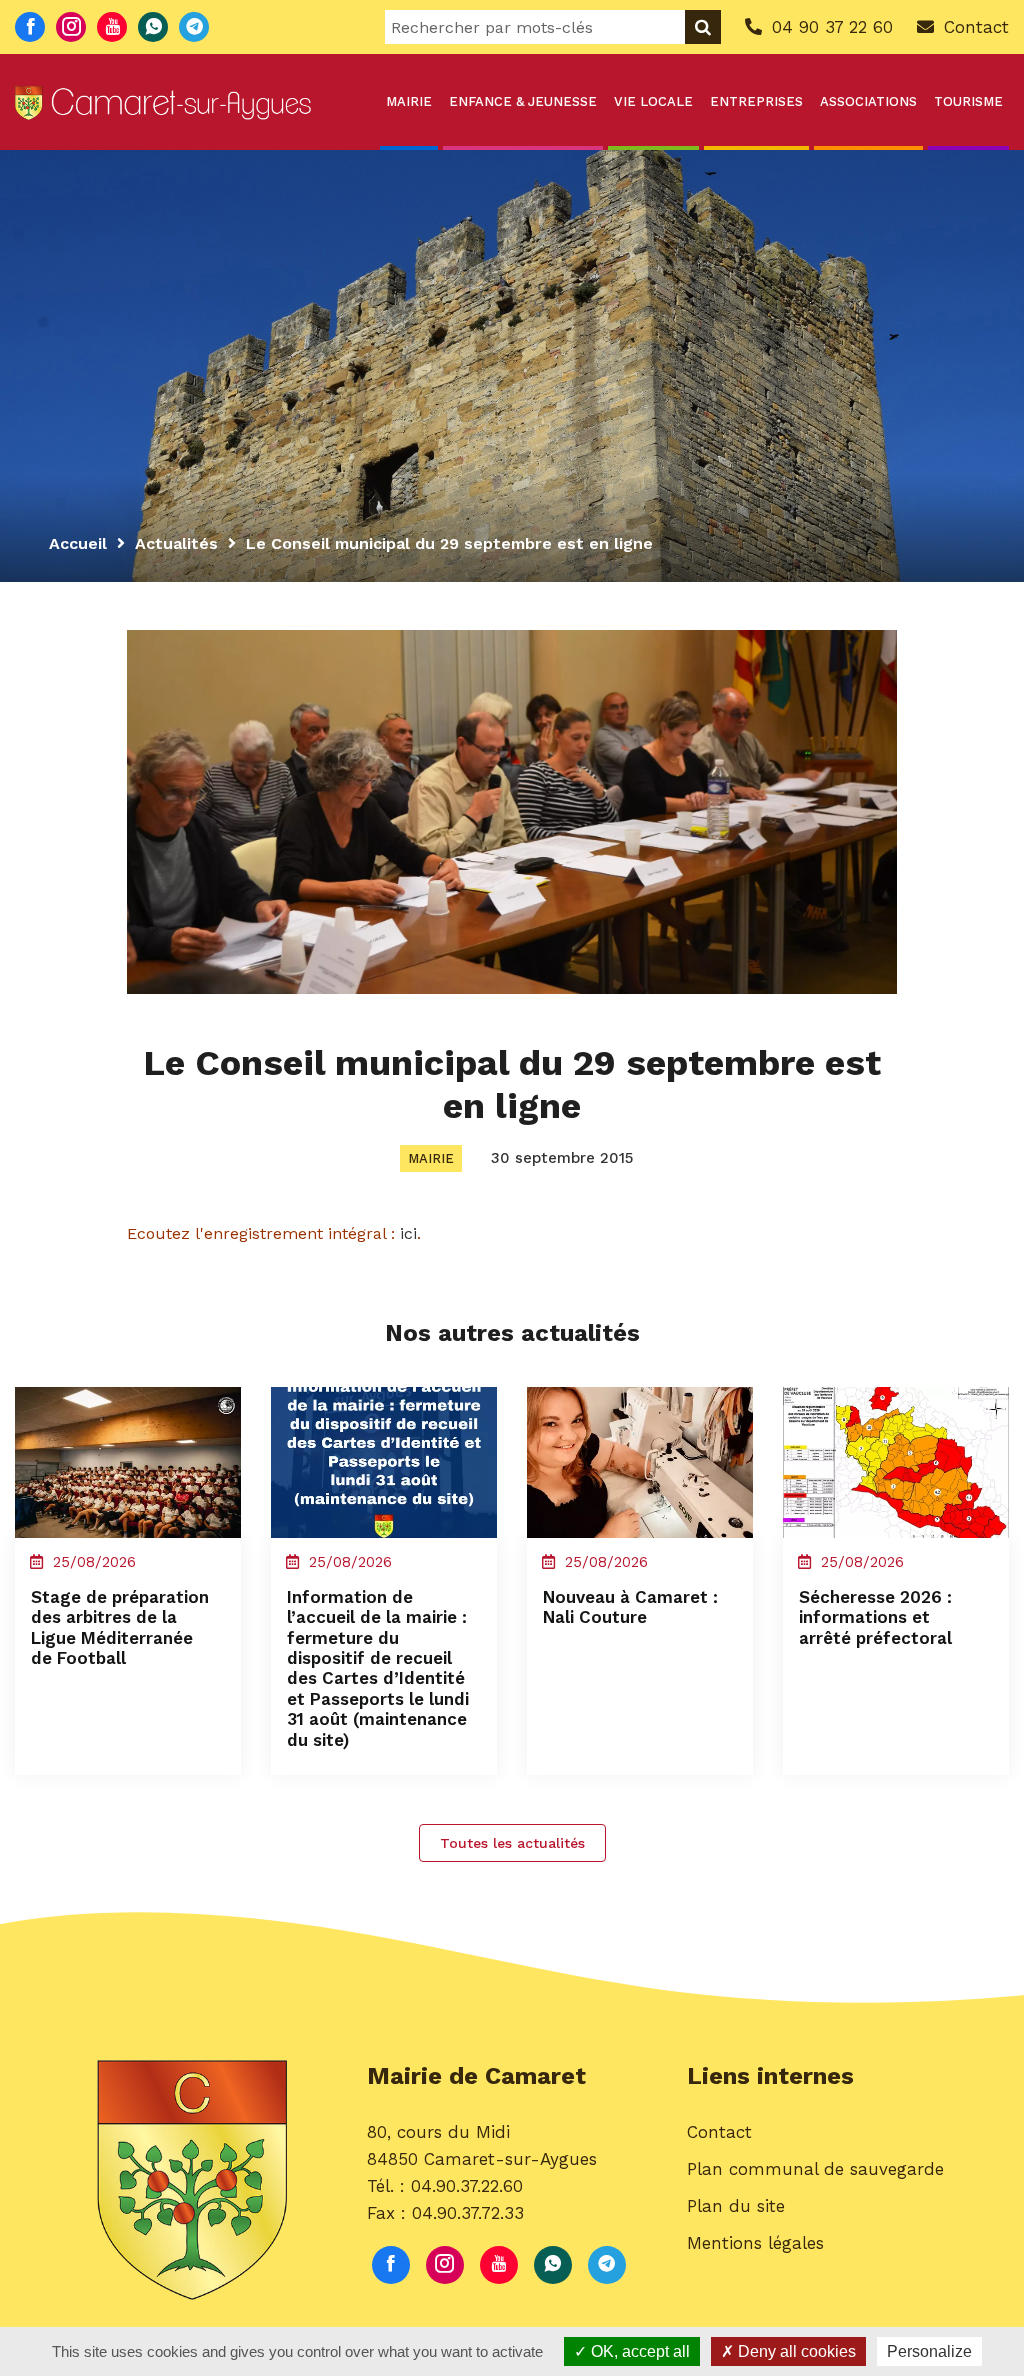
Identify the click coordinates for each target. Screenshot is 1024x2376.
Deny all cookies (795, 2351)
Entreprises (756, 101)
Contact (719, 2132)
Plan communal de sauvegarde (815, 2169)
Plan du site (736, 2206)
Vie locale (653, 101)
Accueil (78, 543)
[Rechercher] (703, 27)
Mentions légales (755, 2243)
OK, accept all (638, 2351)
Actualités (176, 543)
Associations (868, 101)
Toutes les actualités (512, 1843)
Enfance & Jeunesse (523, 101)
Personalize (929, 2351)
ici (408, 1233)
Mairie (409, 101)
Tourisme (968, 101)
